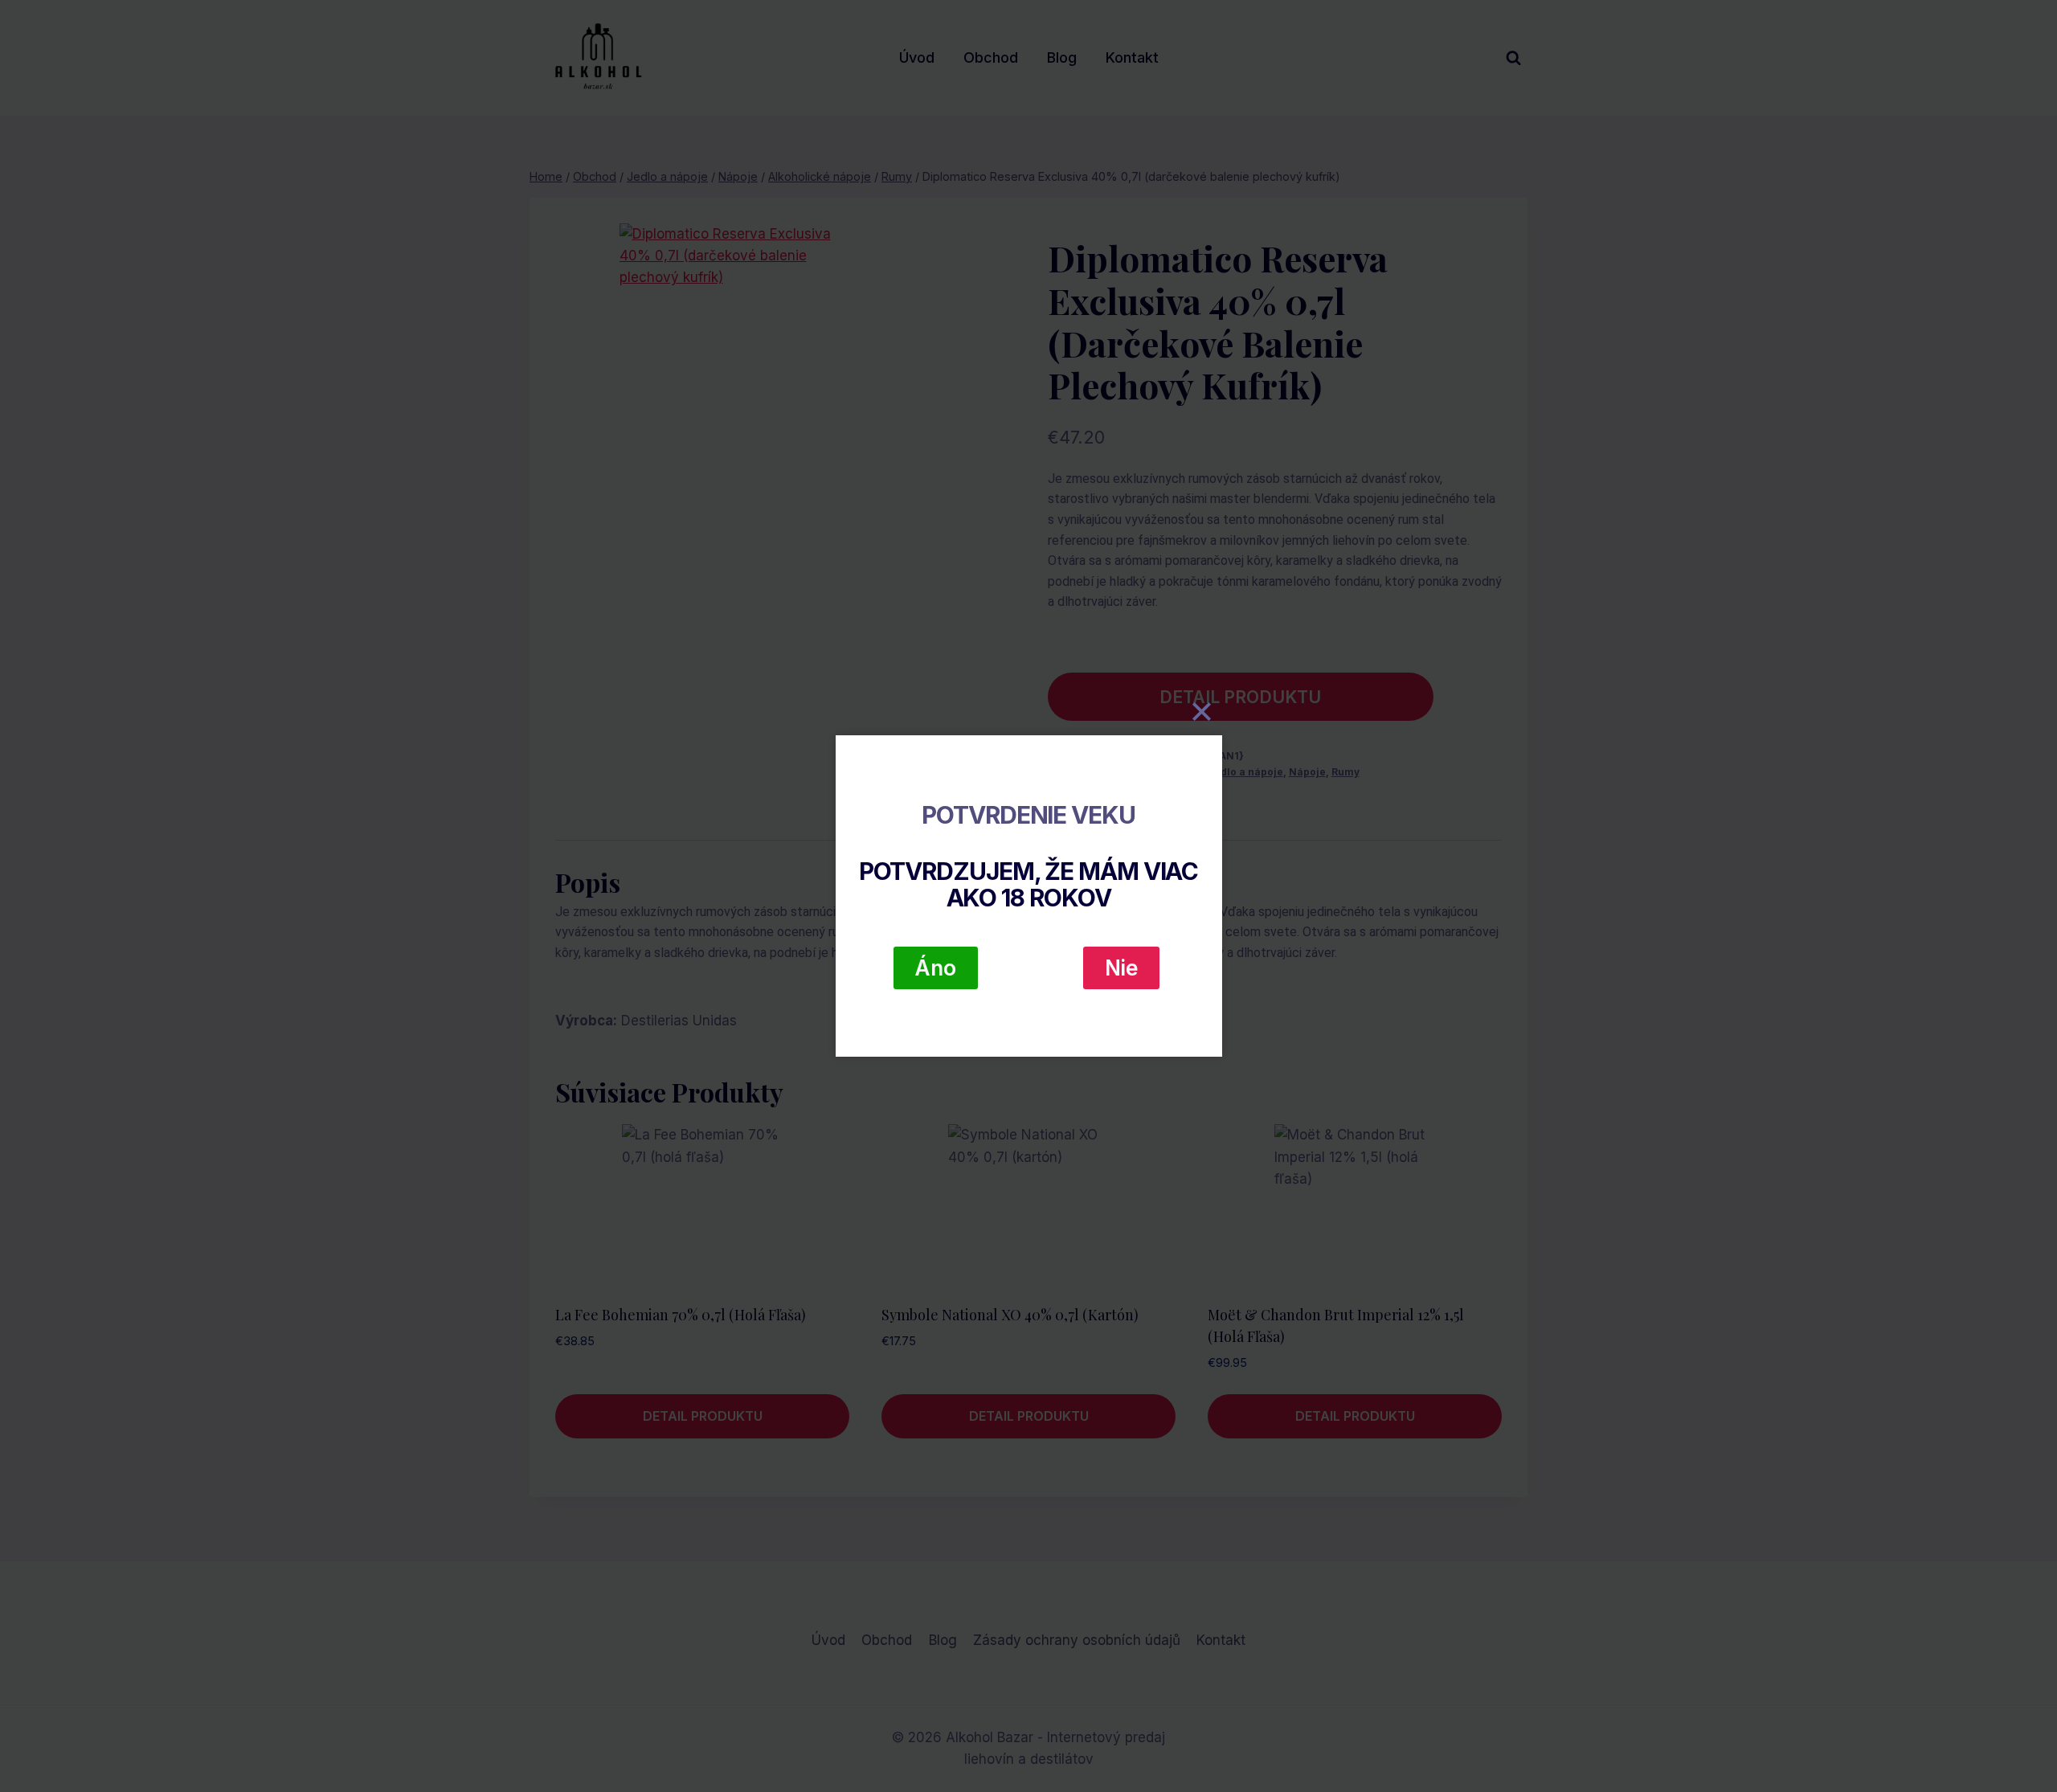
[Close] (1202, 711)
